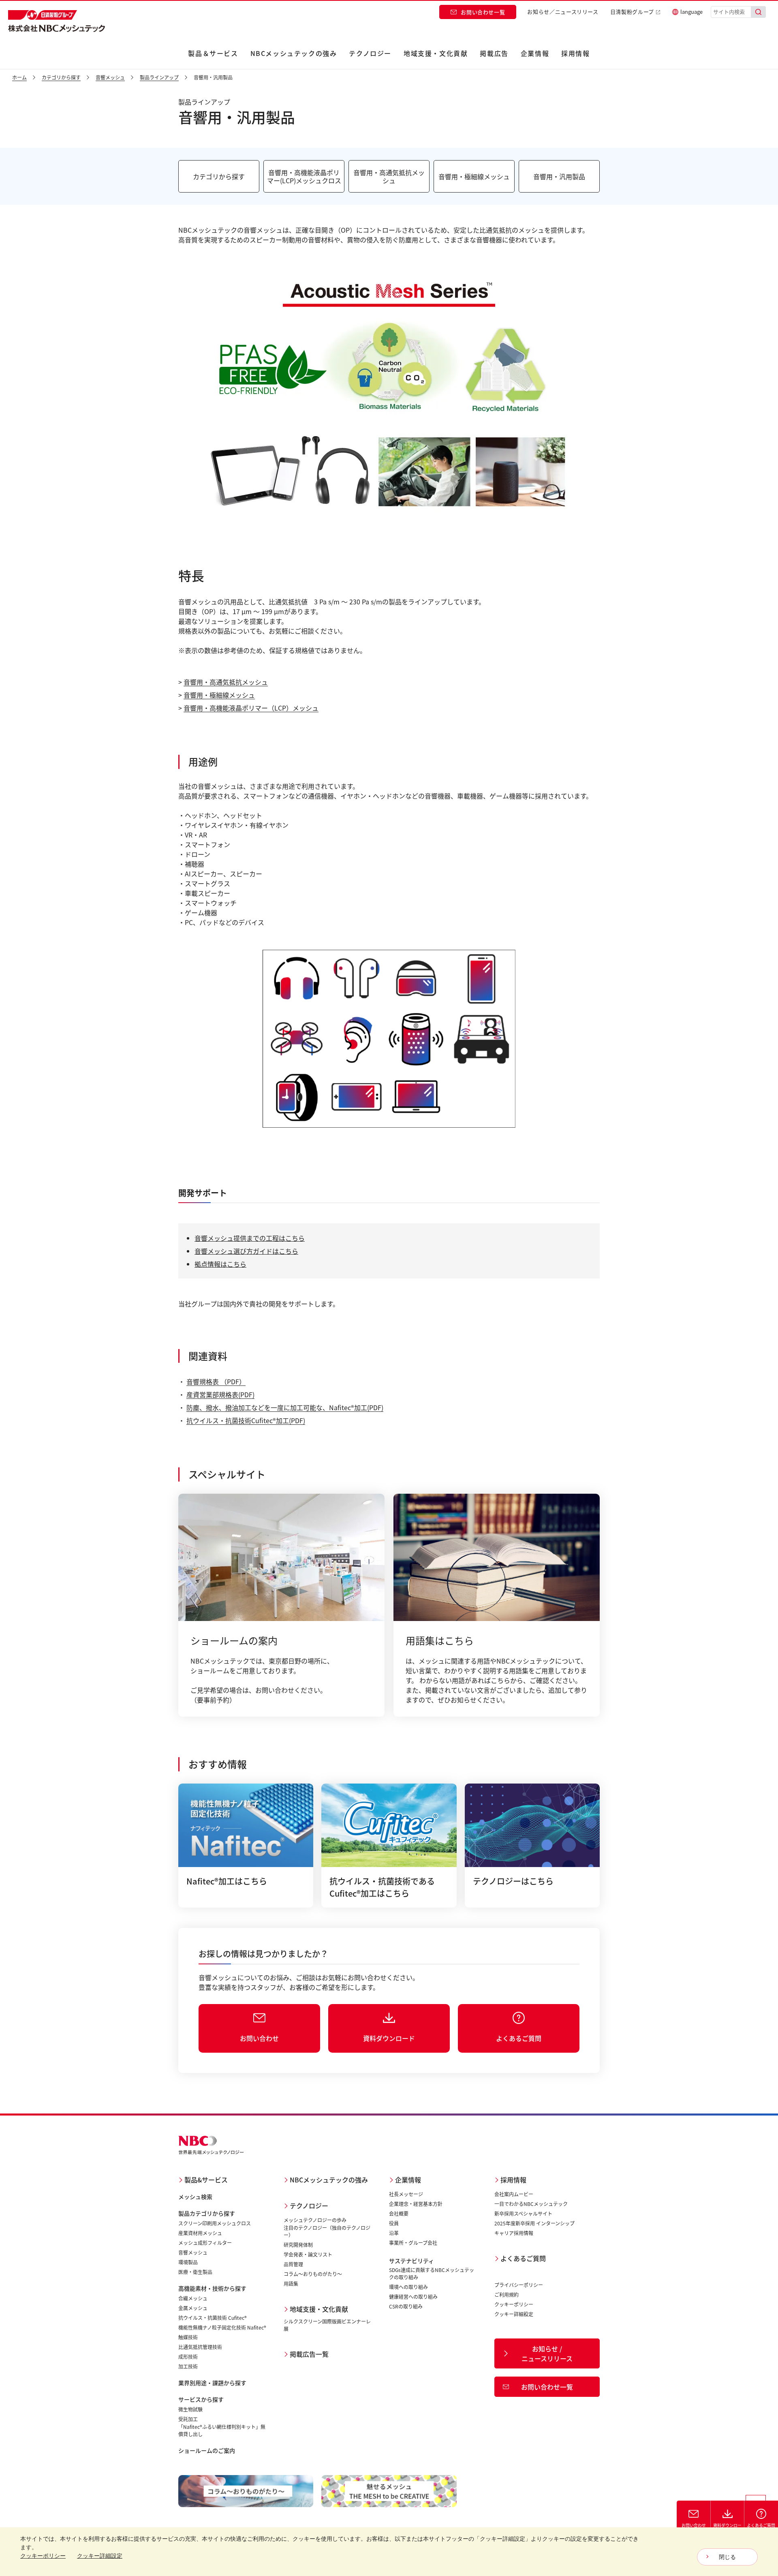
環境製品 (188, 2262)
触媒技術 (188, 2337)
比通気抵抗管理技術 (200, 2347)
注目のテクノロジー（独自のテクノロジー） (327, 2231)
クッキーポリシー (514, 2304)
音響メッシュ (193, 2252)
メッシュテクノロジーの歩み (315, 2220)
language (691, 12)
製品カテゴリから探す (207, 2213)
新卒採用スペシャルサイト (523, 2213)
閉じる (727, 2557)
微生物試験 (190, 2409)
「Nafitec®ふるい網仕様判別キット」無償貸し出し (222, 2430)
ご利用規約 (507, 2294)
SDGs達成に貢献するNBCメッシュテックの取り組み (432, 2273)
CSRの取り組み (406, 2306)
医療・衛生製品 (195, 2272)
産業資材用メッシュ (200, 2233)
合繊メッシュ (193, 2298)
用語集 (291, 2284)
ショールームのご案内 (207, 2450)
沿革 (394, 2233)
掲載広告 (494, 53)
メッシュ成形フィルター (205, 2243)
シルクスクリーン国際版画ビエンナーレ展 (327, 2325)
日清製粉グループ (632, 12)
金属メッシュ (193, 2308)
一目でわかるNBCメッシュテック (531, 2204)
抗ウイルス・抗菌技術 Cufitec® (213, 2318)
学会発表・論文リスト (308, 2254)
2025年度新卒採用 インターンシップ (534, 2223)
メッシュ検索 (195, 2197)
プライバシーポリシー (519, 2285)
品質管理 (293, 2264)
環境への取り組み (408, 2287)
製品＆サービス (213, 53)
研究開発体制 (298, 2245)
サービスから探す (201, 2399)
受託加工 (188, 2419)
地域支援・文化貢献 (436, 53)
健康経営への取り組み (413, 2297)
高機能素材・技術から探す (212, 2288)
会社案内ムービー (514, 2194)
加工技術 (188, 2366)
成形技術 (188, 2357)
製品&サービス (206, 2180)
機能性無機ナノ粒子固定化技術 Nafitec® (222, 2327)
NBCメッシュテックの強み (294, 53)
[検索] (759, 12)
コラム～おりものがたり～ (313, 2274)
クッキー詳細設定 (514, 2314)
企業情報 (535, 53)
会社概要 (399, 2213)
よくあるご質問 (523, 2258)
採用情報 (575, 53)
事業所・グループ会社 (413, 2243)
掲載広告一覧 (309, 2354)
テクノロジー (370, 53)
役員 (394, 2223)
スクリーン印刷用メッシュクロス (215, 2223)
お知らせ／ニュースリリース (563, 12)
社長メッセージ (406, 2194)
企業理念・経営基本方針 (416, 2204)
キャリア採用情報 (514, 2233)
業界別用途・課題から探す (212, 2383)
